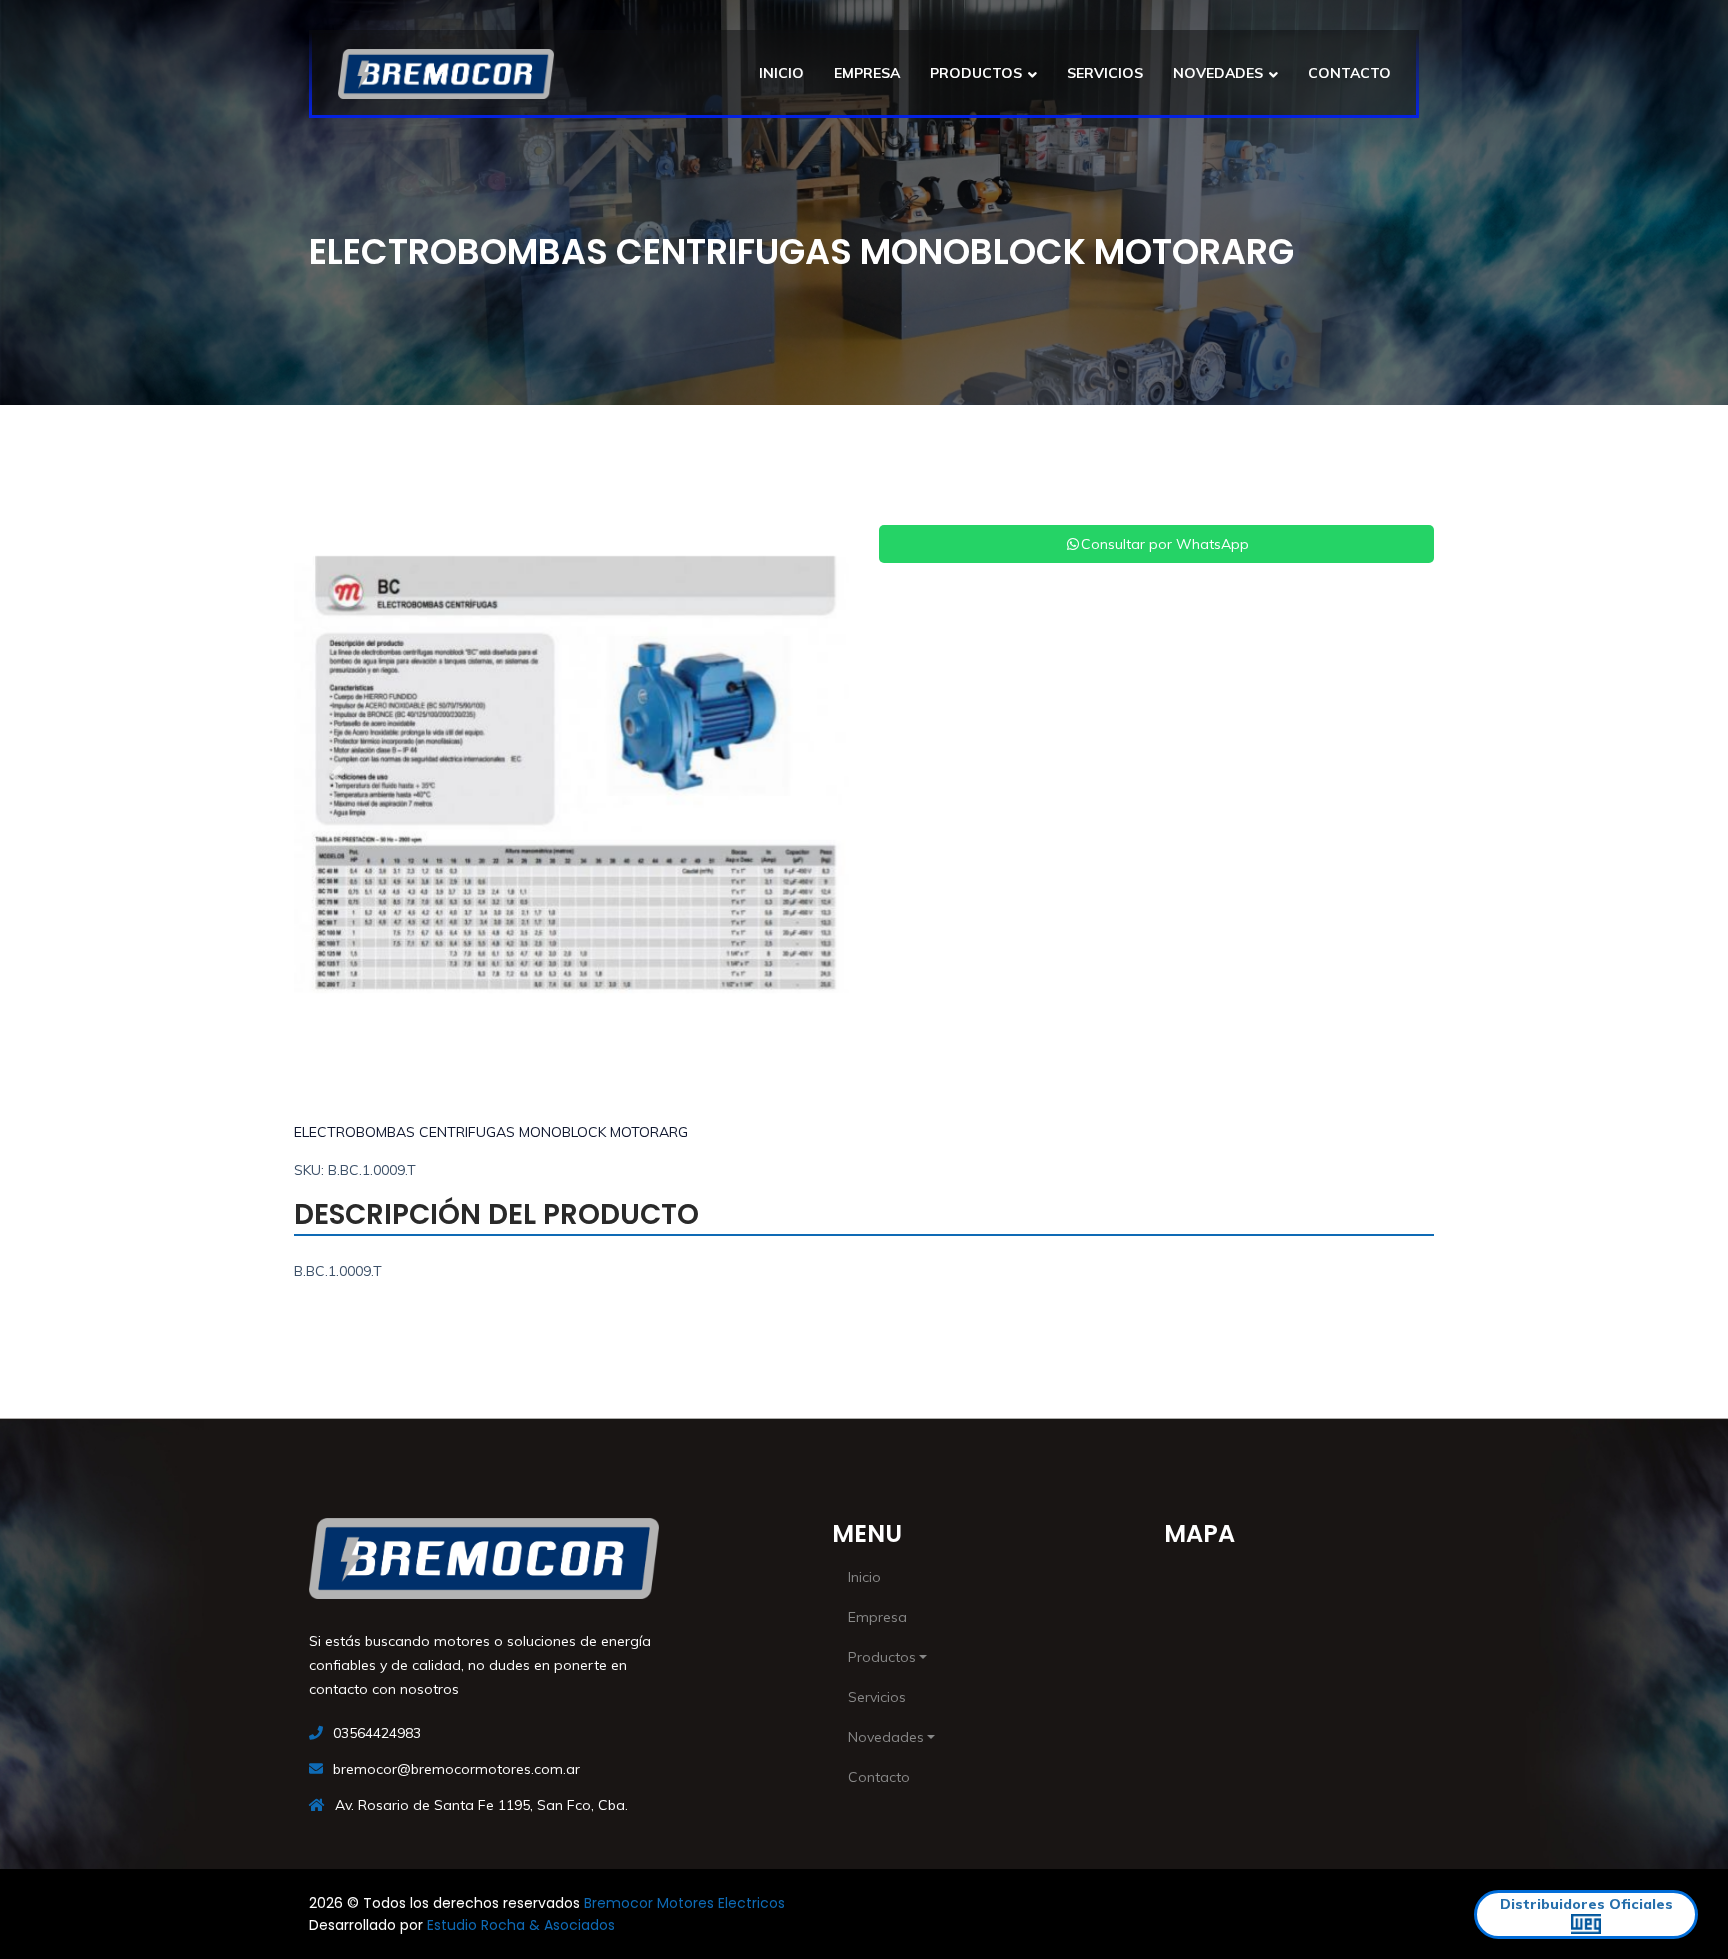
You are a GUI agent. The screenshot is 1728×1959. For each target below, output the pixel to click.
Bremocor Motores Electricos (684, 1903)
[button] (335, 775)
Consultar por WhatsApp (1165, 544)
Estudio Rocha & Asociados (521, 1925)
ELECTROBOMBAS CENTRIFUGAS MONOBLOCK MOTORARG (491, 1132)
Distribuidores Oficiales (1586, 1904)
